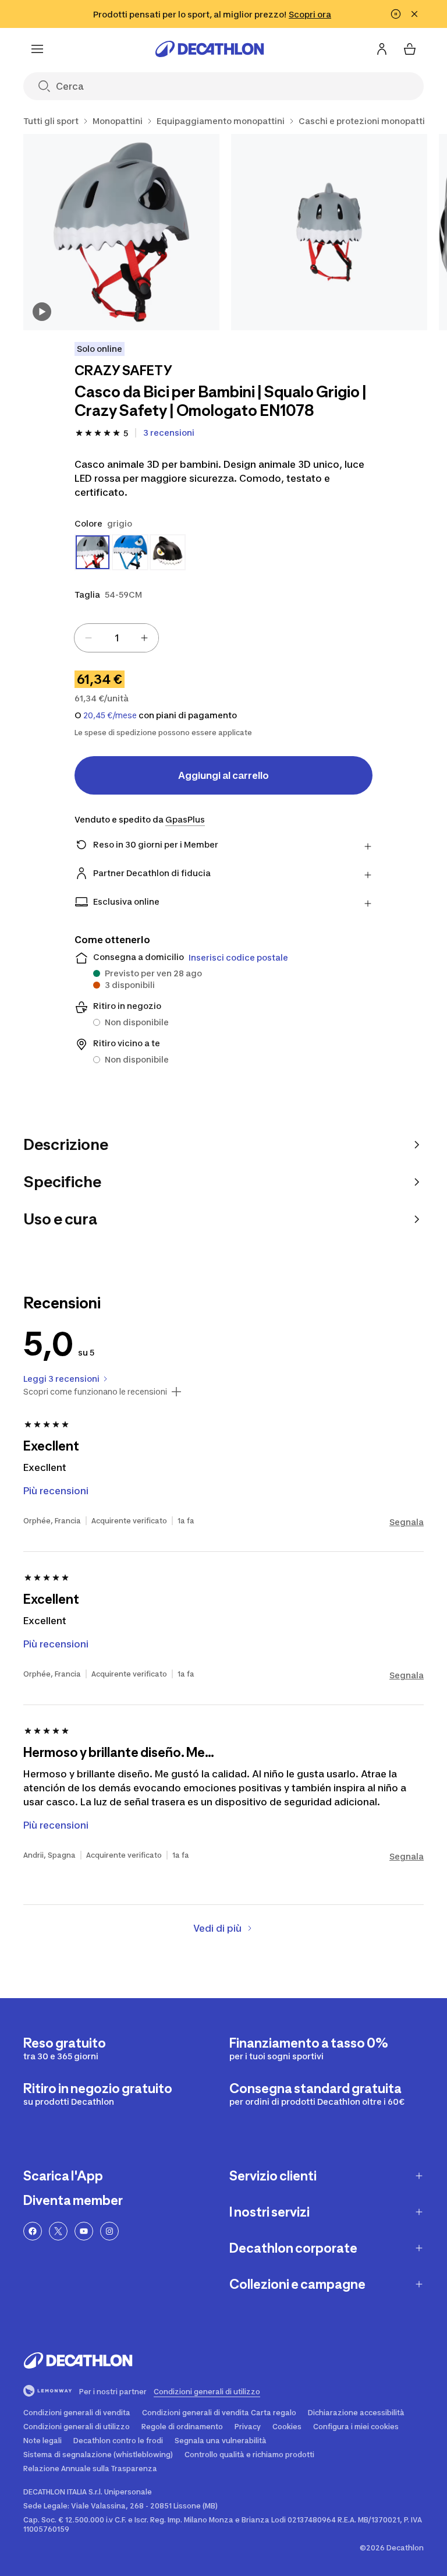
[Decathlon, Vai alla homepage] (210, 49)
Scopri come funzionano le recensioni (95, 1392)
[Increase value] (144, 638)
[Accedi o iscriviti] (382, 49)
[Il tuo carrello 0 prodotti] (410, 49)
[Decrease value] (88, 638)
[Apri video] (42, 312)
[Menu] (37, 49)
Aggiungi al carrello (223, 775)
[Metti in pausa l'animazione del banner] (396, 14)
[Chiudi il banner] (414, 14)
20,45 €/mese (110, 715)
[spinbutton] (116, 638)
